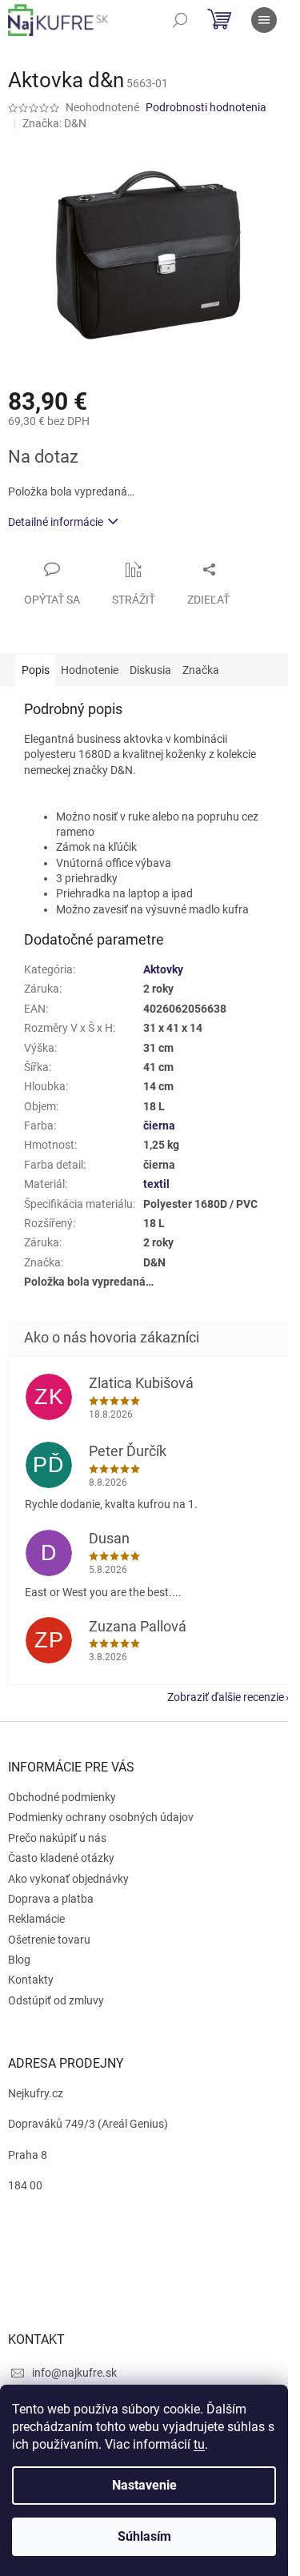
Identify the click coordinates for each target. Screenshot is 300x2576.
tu (199, 2444)
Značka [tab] (201, 670)
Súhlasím (144, 2536)
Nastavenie (144, 2485)
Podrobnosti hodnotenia (206, 107)
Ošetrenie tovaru (49, 1940)
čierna (159, 1125)
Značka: (54, 123)
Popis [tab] (36, 670)
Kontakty (31, 1980)
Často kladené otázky (61, 1858)
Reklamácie (36, 1919)
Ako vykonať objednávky (68, 1879)
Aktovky (163, 969)
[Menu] (264, 20)
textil (156, 1184)
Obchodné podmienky (62, 1797)
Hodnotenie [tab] (90, 670)
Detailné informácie (56, 522)
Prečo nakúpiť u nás (57, 1838)
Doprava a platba (51, 1899)
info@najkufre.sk (74, 2373)
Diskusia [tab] (150, 670)
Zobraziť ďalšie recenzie (226, 1697)
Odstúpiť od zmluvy (56, 2000)
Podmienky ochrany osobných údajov (101, 1817)
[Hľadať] (180, 20)
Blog (19, 1960)
